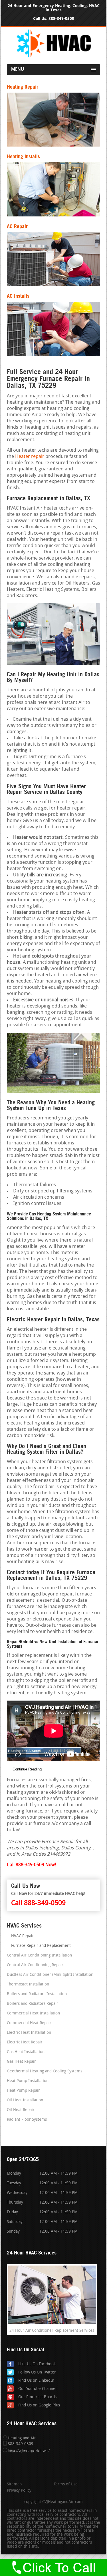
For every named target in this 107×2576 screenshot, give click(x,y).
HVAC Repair (23, 1936)
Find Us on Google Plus (39, 2405)
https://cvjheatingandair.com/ (29, 2451)
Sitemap (14, 2485)
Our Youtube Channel (37, 2389)
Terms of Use (66, 2485)
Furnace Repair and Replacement (41, 1946)
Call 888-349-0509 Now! (31, 1865)
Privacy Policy (19, 2491)
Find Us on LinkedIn (36, 2381)
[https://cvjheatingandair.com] (54, 56)
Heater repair (30, 457)
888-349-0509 (61, 19)
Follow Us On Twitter (37, 2372)
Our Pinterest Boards (37, 2397)
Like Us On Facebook (37, 2364)
